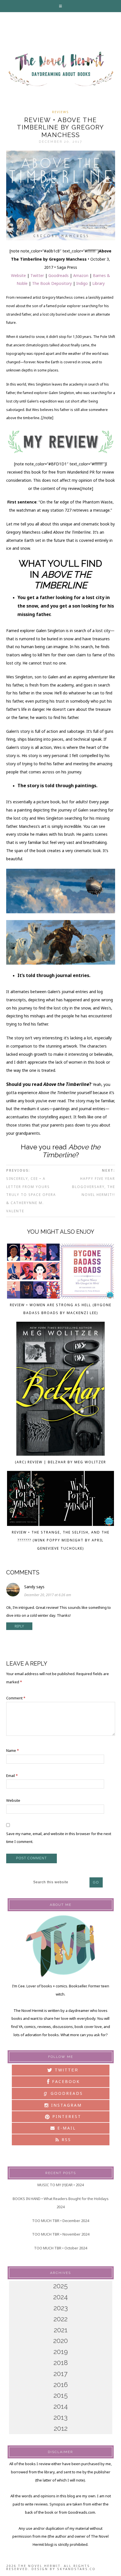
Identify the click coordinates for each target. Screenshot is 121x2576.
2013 (60, 2417)
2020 (60, 2341)
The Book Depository (52, 283)
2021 (61, 2330)
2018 (61, 2363)
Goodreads (59, 275)
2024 (60, 2297)
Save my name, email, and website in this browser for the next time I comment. (59, 1838)
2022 (60, 2319)
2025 (60, 2286)
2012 (61, 2428)
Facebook (65, 2081)
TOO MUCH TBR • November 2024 (61, 2234)
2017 (60, 2374)
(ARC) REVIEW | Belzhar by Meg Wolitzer (60, 1462)
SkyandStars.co (76, 2569)
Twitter (37, 275)
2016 (61, 2385)
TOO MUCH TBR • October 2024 (60, 2248)
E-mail (66, 2128)
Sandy (30, 1587)
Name (13, 1750)
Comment (16, 1698)
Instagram (66, 2105)
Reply (19, 1626)
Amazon (81, 275)
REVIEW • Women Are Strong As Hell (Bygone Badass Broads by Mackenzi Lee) (61, 1309)
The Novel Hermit (60, 69)
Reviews (60, 112)
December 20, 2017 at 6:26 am (48, 1595)
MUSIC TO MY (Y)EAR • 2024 (60, 2185)
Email (12, 1776)
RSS (65, 2140)
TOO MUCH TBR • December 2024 (60, 2221)
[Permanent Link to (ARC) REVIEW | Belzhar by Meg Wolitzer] (60, 1390)
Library (98, 283)
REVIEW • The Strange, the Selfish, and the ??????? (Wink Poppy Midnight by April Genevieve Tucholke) (61, 1540)
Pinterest (66, 2116)
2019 (61, 2352)
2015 (61, 2395)
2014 (61, 2406)
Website (18, 275)
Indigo (82, 283)
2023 (61, 2308)
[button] (61, 6)
